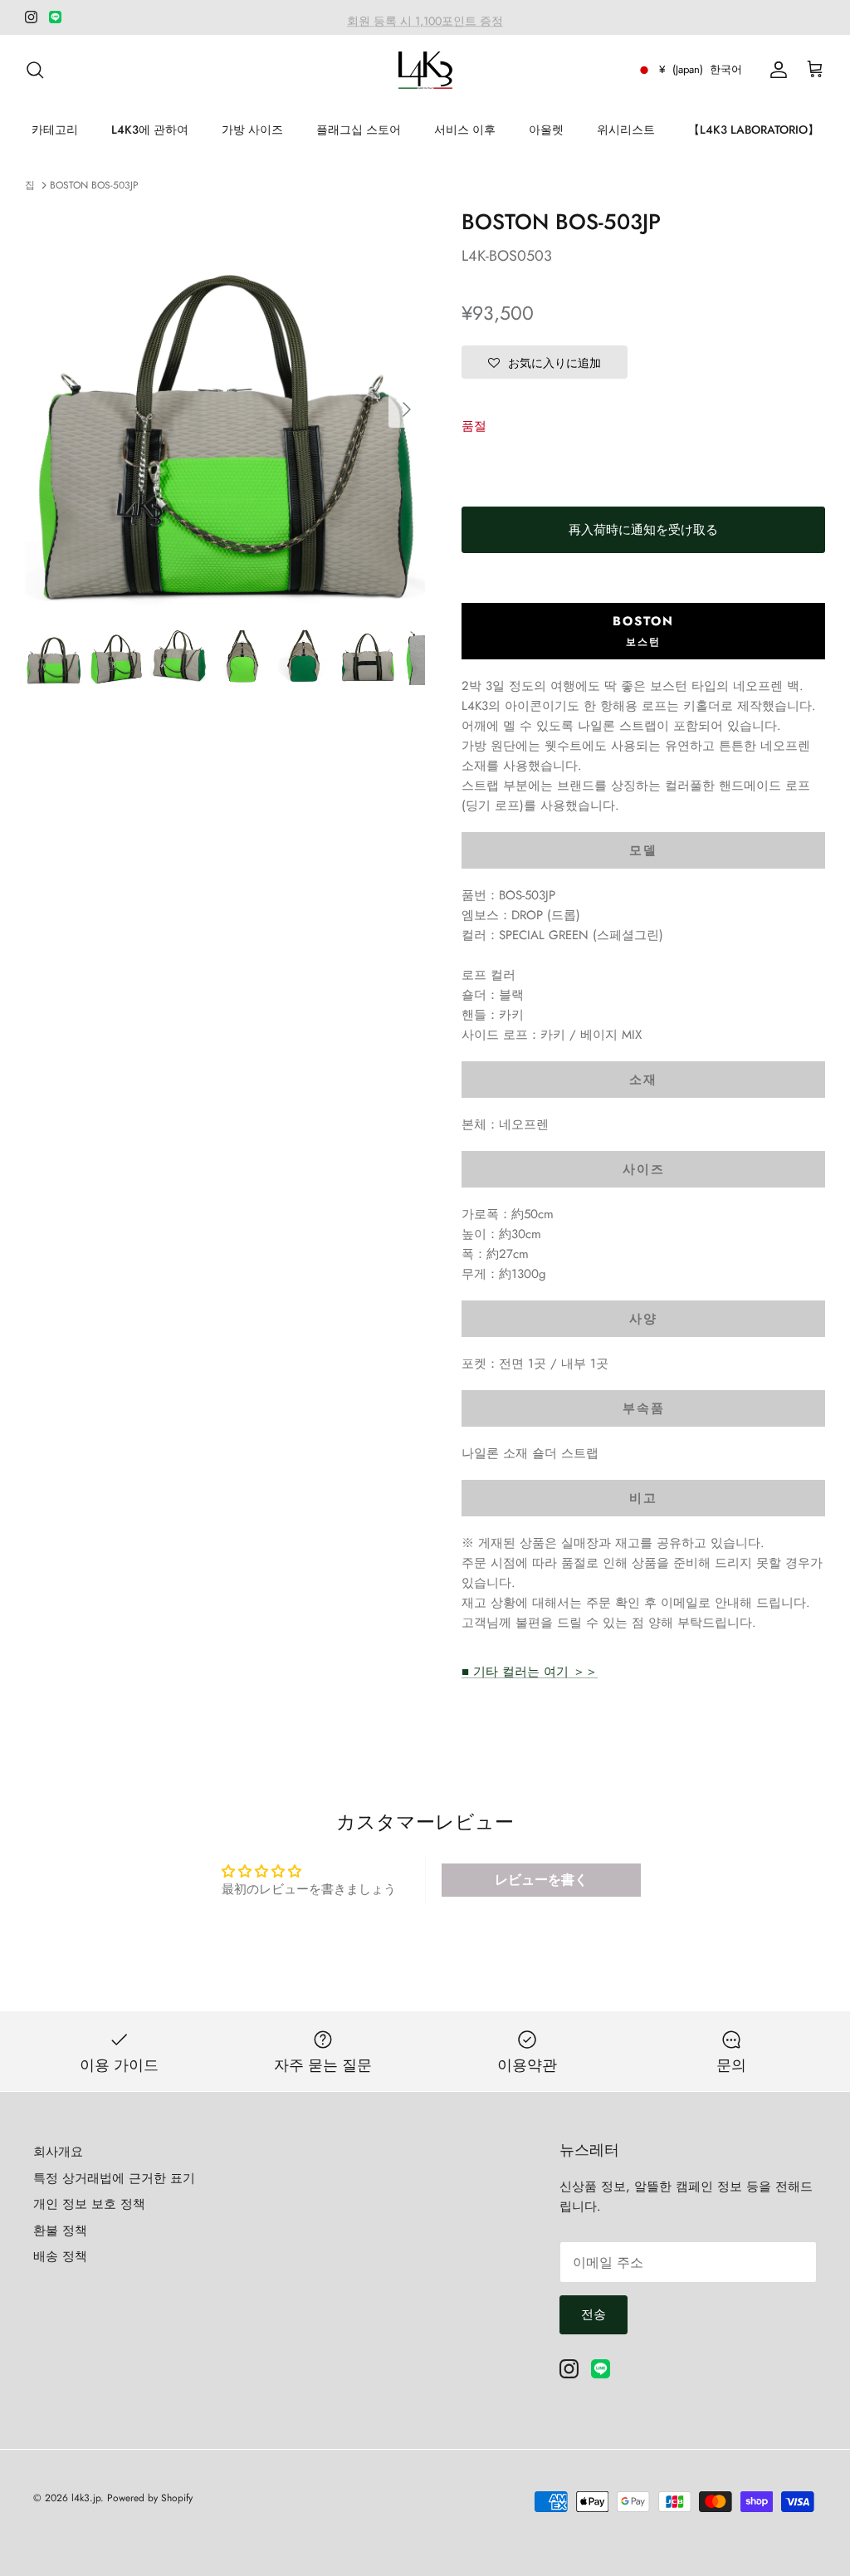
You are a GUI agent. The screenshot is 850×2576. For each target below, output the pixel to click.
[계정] (775, 70)
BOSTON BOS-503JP (94, 185)
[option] (225, 409)
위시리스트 (626, 130)
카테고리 (55, 130)
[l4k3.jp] (425, 70)
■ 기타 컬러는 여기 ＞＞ (530, 1672)
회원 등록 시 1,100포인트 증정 (425, 17)
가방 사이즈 (252, 130)
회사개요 (58, 2152)
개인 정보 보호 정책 (89, 2204)
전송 (594, 2314)
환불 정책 (60, 2231)
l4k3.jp (86, 2498)
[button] (545, 362)
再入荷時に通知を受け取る (643, 530)
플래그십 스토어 (359, 130)
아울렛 (546, 130)
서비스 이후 (465, 130)
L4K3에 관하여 (150, 130)
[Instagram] (31, 17)
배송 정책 (60, 2256)
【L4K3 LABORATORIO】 (754, 130)
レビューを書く (541, 1880)
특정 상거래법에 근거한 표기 (114, 2178)
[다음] (407, 409)
